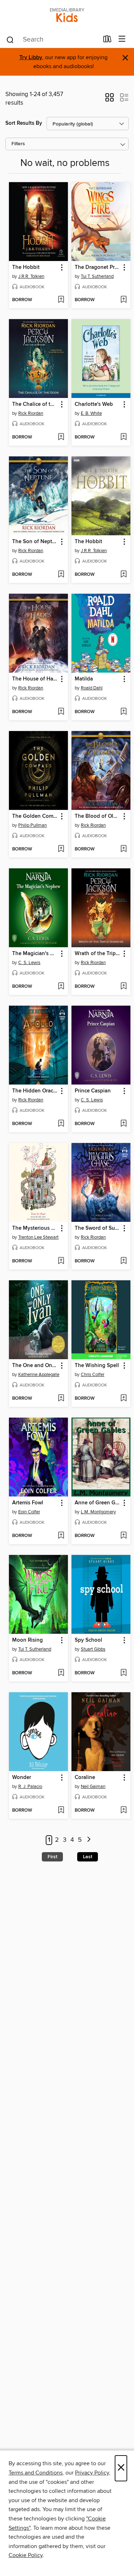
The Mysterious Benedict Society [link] (35, 1228)
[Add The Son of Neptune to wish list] (61, 575)
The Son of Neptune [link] (35, 542)
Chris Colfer (93, 1375)
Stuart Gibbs (93, 1649)
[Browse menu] (122, 39)
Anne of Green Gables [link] (98, 1503)
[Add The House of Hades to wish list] (61, 712)
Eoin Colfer (29, 1512)
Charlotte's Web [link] (94, 404)
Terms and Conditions (36, 2473)
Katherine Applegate (39, 1375)
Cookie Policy (26, 2555)
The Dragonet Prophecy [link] (98, 267)
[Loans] (107, 41)
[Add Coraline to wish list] (123, 1811)
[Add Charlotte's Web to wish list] (123, 437)
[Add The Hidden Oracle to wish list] (61, 1124)
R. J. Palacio (30, 1787)
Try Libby (31, 58)
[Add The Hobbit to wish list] (61, 300)
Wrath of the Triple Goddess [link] (98, 954)
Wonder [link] (22, 1778)
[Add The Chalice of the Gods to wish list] (61, 437)
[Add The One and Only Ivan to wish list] (61, 1399)
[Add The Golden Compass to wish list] (61, 849)
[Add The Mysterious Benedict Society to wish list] (61, 1261)
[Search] (10, 39)
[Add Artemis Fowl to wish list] (61, 1536)
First (52, 1857)
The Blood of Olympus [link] (98, 816)
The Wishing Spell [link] (97, 1366)
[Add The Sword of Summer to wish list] (123, 1261)
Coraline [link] (85, 1778)
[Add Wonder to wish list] (61, 1811)
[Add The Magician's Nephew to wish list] (61, 987)
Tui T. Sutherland (97, 276)
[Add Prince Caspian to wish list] (123, 1124)
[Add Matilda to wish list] (123, 712)
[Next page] (89, 1840)
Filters (18, 144)
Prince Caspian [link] (93, 1091)
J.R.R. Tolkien (31, 276)
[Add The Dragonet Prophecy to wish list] (123, 300)
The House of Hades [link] (35, 679)
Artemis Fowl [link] (28, 1503)
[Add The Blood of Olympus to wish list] (123, 849)
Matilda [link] (84, 679)
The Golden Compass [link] (35, 816)
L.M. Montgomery (98, 1512)
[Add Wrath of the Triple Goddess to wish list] (123, 987)
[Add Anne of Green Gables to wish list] (123, 1536)
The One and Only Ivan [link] (35, 1366)
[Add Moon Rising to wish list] (61, 1673)
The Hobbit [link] (26, 267)
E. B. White (91, 413)
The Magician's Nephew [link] (35, 954)
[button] (110, 100)
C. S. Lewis (29, 963)
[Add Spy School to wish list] (123, 1673)
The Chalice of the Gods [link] (35, 404)
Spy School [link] (88, 1640)
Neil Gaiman (93, 1787)
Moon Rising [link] (28, 1640)
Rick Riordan (31, 413)
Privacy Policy (92, 2473)
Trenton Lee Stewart (38, 1237)
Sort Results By (24, 123)
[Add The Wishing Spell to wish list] (123, 1399)
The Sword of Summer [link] (98, 1228)
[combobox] (52, 40)
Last (88, 1857)
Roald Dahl (92, 688)
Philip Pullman (33, 825)
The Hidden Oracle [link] (35, 1091)
